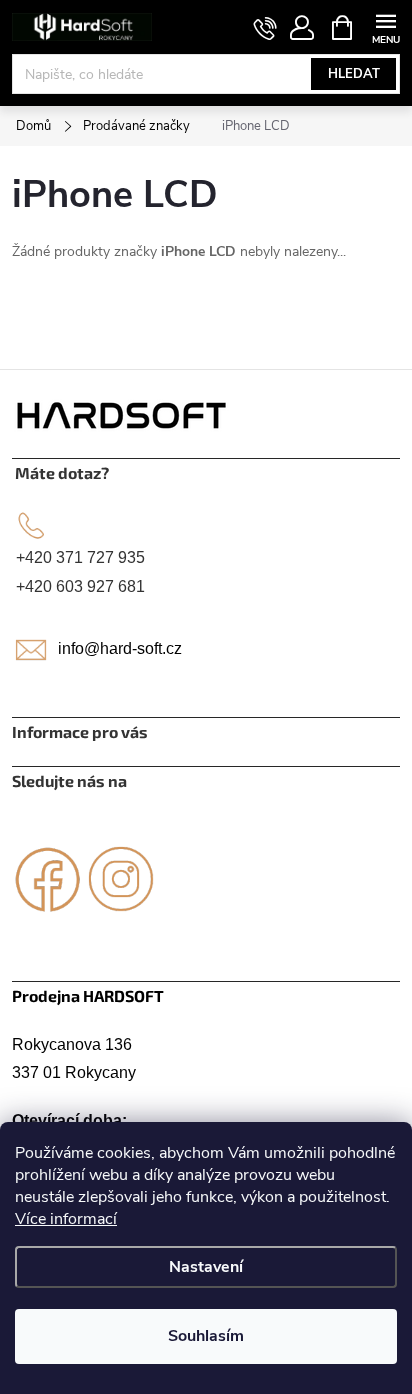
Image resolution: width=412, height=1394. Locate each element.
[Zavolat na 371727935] (265, 28)
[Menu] (385, 26)
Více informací (66, 1219)
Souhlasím (206, 1336)
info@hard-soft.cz (120, 648)
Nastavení (206, 1267)
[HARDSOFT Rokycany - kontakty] (123, 414)
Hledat (354, 74)
